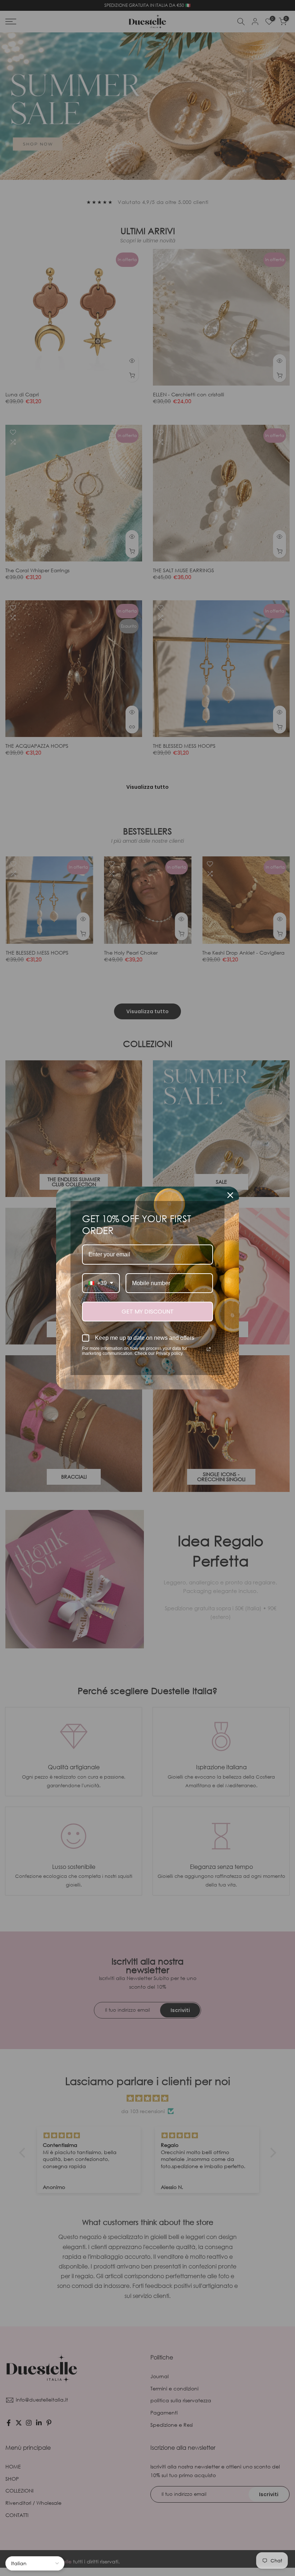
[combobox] (101, 1283)
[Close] (230, 1195)
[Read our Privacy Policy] (209, 1349)
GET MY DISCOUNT (148, 1312)
